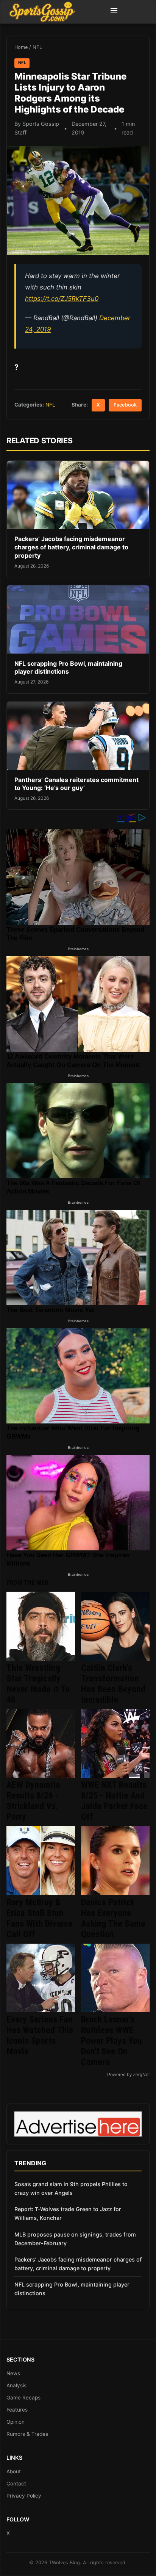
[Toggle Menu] (114, 12)
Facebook (125, 405)
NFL (37, 47)
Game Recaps (23, 2398)
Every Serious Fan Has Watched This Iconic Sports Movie (40, 2035)
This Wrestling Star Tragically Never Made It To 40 (38, 1684)
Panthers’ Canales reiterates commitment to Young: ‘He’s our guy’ (76, 784)
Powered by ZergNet (128, 2075)
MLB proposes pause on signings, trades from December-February (75, 2239)
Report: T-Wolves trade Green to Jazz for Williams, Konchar (68, 2213)
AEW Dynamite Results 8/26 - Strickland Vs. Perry (33, 1801)
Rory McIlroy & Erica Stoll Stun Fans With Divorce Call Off (40, 1918)
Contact (16, 2484)
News (13, 2373)
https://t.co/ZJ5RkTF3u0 (62, 299)
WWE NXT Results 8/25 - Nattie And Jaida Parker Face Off (114, 1801)
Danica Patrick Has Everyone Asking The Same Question (113, 1918)
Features (17, 2410)
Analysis (16, 2385)
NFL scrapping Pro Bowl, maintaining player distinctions (68, 668)
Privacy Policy (24, 2496)
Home (21, 47)
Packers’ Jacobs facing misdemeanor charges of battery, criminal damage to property (71, 547)
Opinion (16, 2422)
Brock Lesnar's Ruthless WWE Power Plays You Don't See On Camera (112, 2041)
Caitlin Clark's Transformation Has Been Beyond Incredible (113, 1684)
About (14, 2471)
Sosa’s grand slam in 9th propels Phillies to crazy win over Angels (71, 2188)
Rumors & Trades (27, 2434)
